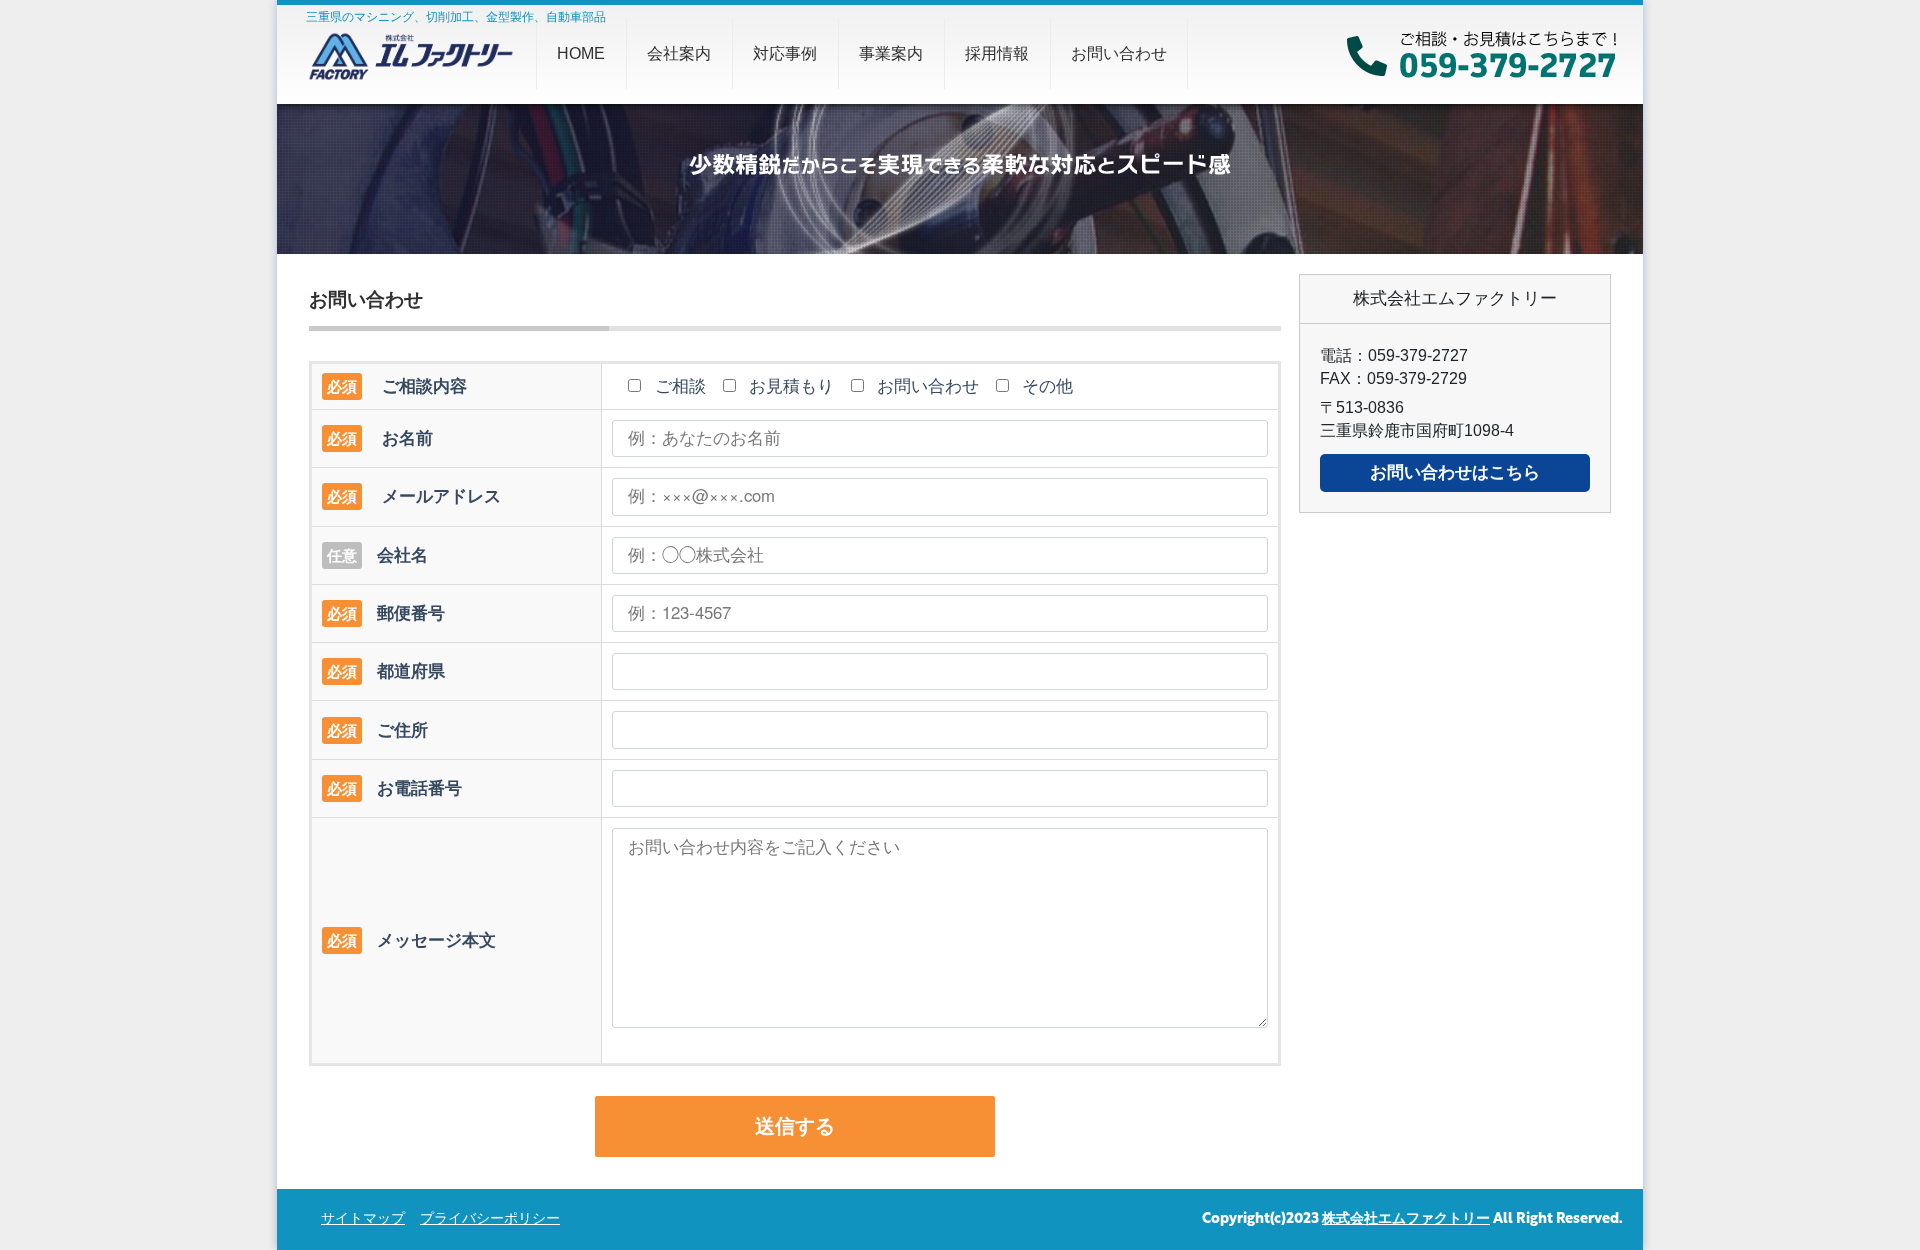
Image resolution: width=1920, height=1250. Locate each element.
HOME (581, 53)
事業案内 (891, 53)
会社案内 (679, 53)
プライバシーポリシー (490, 1219)
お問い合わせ (1119, 53)
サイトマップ (363, 1219)
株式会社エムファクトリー (1406, 1219)
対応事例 (785, 53)
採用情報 (997, 53)
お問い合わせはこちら (1455, 472)
